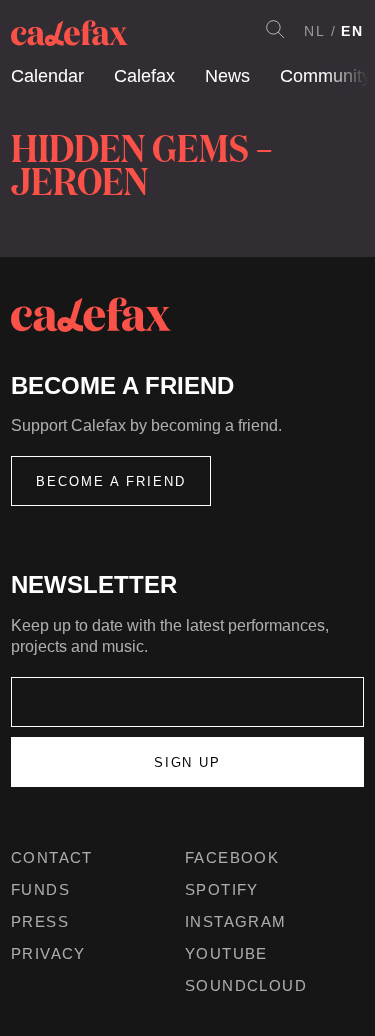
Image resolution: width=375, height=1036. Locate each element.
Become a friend (111, 481)
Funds (40, 889)
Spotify (222, 889)
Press (40, 921)
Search (275, 29)
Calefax (144, 76)
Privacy (48, 953)
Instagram (236, 921)
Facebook (232, 857)
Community (325, 76)
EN (352, 31)
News (227, 76)
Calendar (47, 76)
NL (315, 31)
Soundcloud (246, 985)
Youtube (226, 953)
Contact (52, 857)
